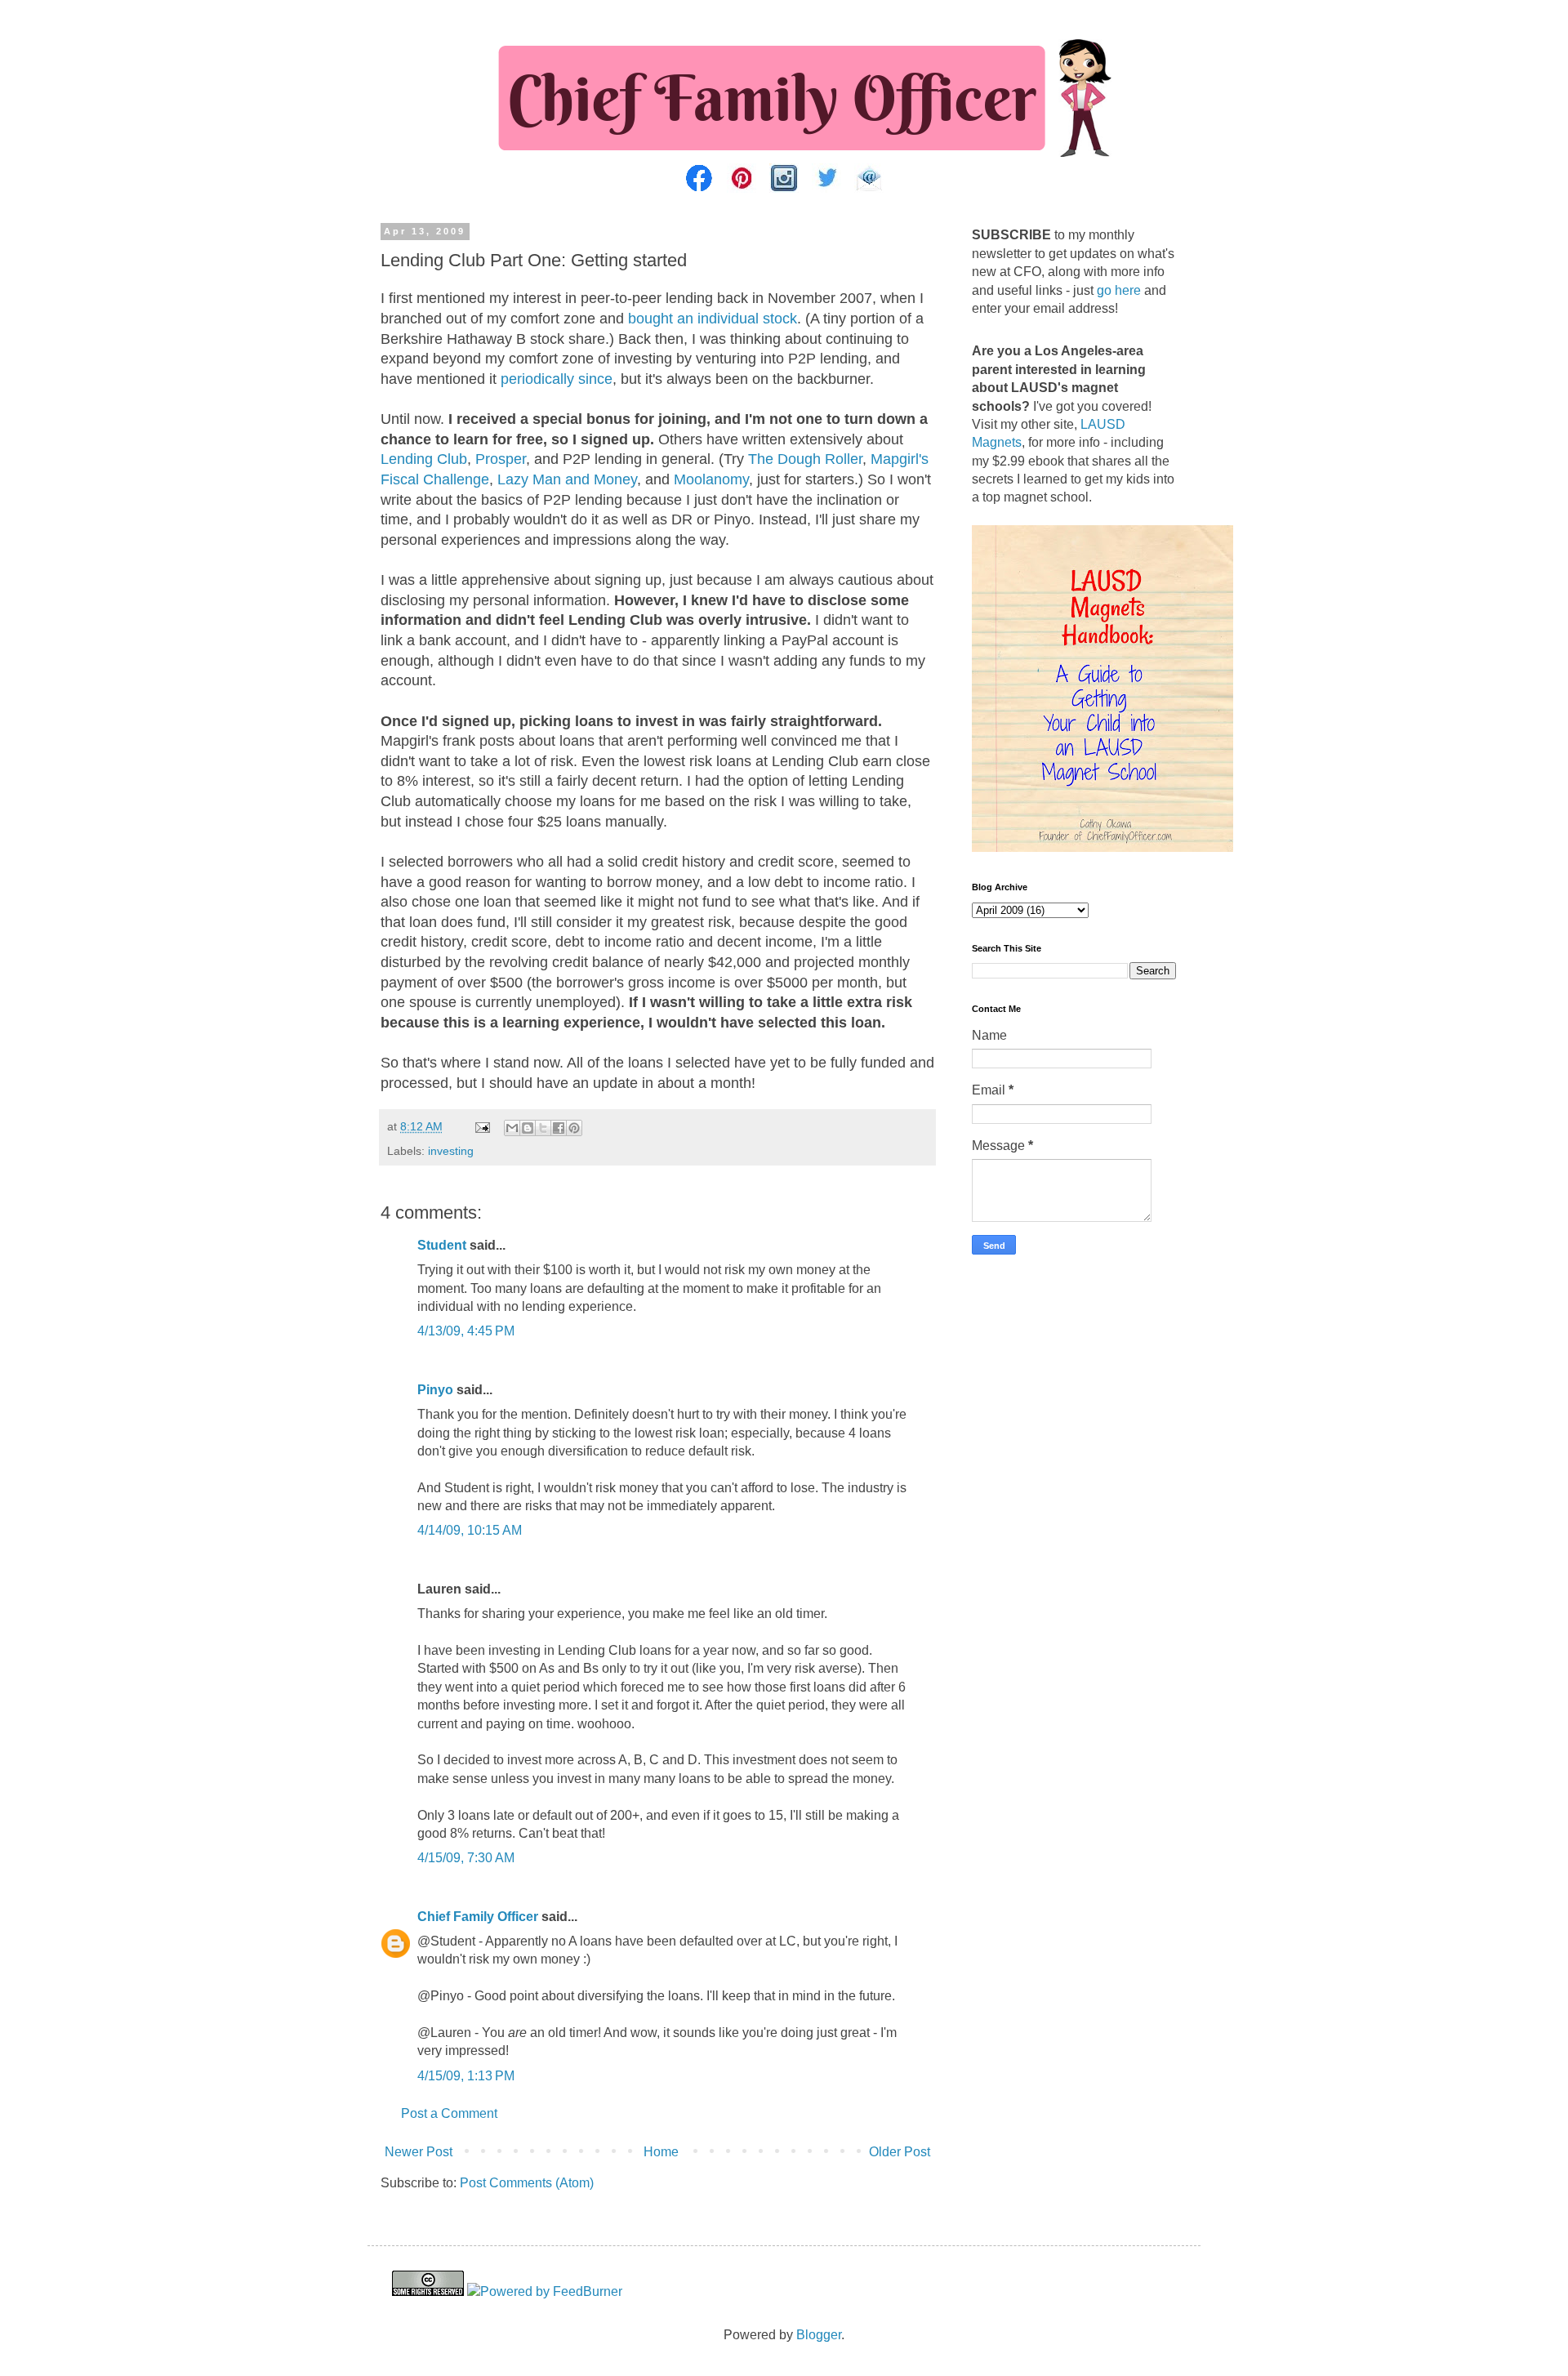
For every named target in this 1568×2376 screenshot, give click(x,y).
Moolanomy (711, 479)
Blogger (819, 2335)
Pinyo (435, 1390)
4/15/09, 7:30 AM (466, 1858)
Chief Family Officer (478, 1917)
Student (442, 1245)
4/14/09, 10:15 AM (470, 1530)
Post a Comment (449, 2113)
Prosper (501, 459)
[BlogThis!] (528, 1128)
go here (1119, 290)
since (595, 379)
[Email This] (512, 1128)
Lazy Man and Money (567, 479)
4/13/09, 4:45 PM (466, 1331)
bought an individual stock (713, 319)
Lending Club (424, 459)
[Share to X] (543, 1128)
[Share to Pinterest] (574, 1128)
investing (451, 1151)
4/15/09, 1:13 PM (466, 2076)
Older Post (900, 2152)
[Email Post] (481, 1126)
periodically (537, 379)
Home (661, 2152)
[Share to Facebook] (559, 1128)
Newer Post (419, 2152)
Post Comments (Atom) (527, 2183)
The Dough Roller (805, 459)
